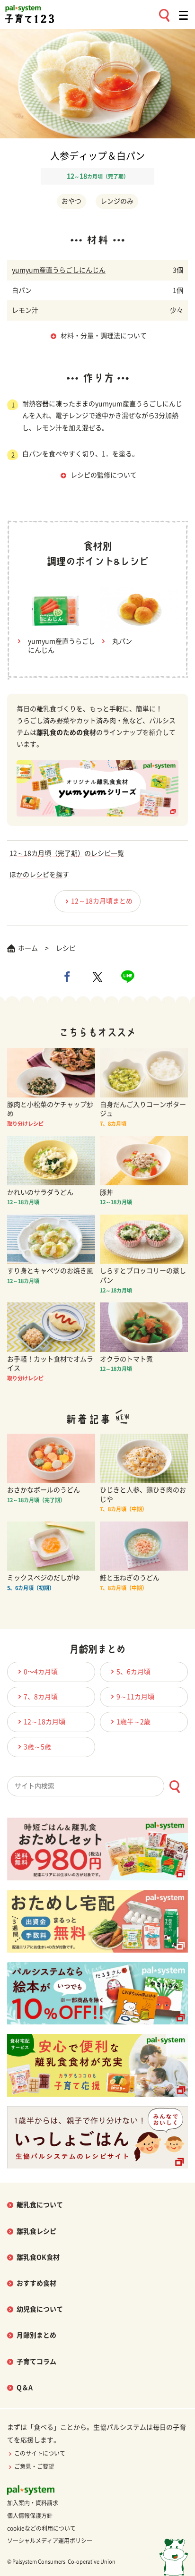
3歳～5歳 (37, 1747)
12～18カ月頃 (44, 1722)
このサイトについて (40, 2453)
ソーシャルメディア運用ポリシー (50, 2541)
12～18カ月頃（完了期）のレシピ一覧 (67, 853)
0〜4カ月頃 (41, 1672)
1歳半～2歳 (133, 1722)
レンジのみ (117, 201)
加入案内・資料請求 (33, 2503)
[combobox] (97, 1786)
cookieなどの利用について (41, 2528)
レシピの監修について (104, 475)
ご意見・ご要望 (34, 2466)
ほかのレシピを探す (39, 875)
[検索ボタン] (174, 1787)
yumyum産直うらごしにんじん (59, 270)
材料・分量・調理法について (104, 336)
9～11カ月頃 (135, 1697)
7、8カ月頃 (41, 1697)
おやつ (71, 201)
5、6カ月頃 (133, 1672)
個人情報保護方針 (30, 2516)
